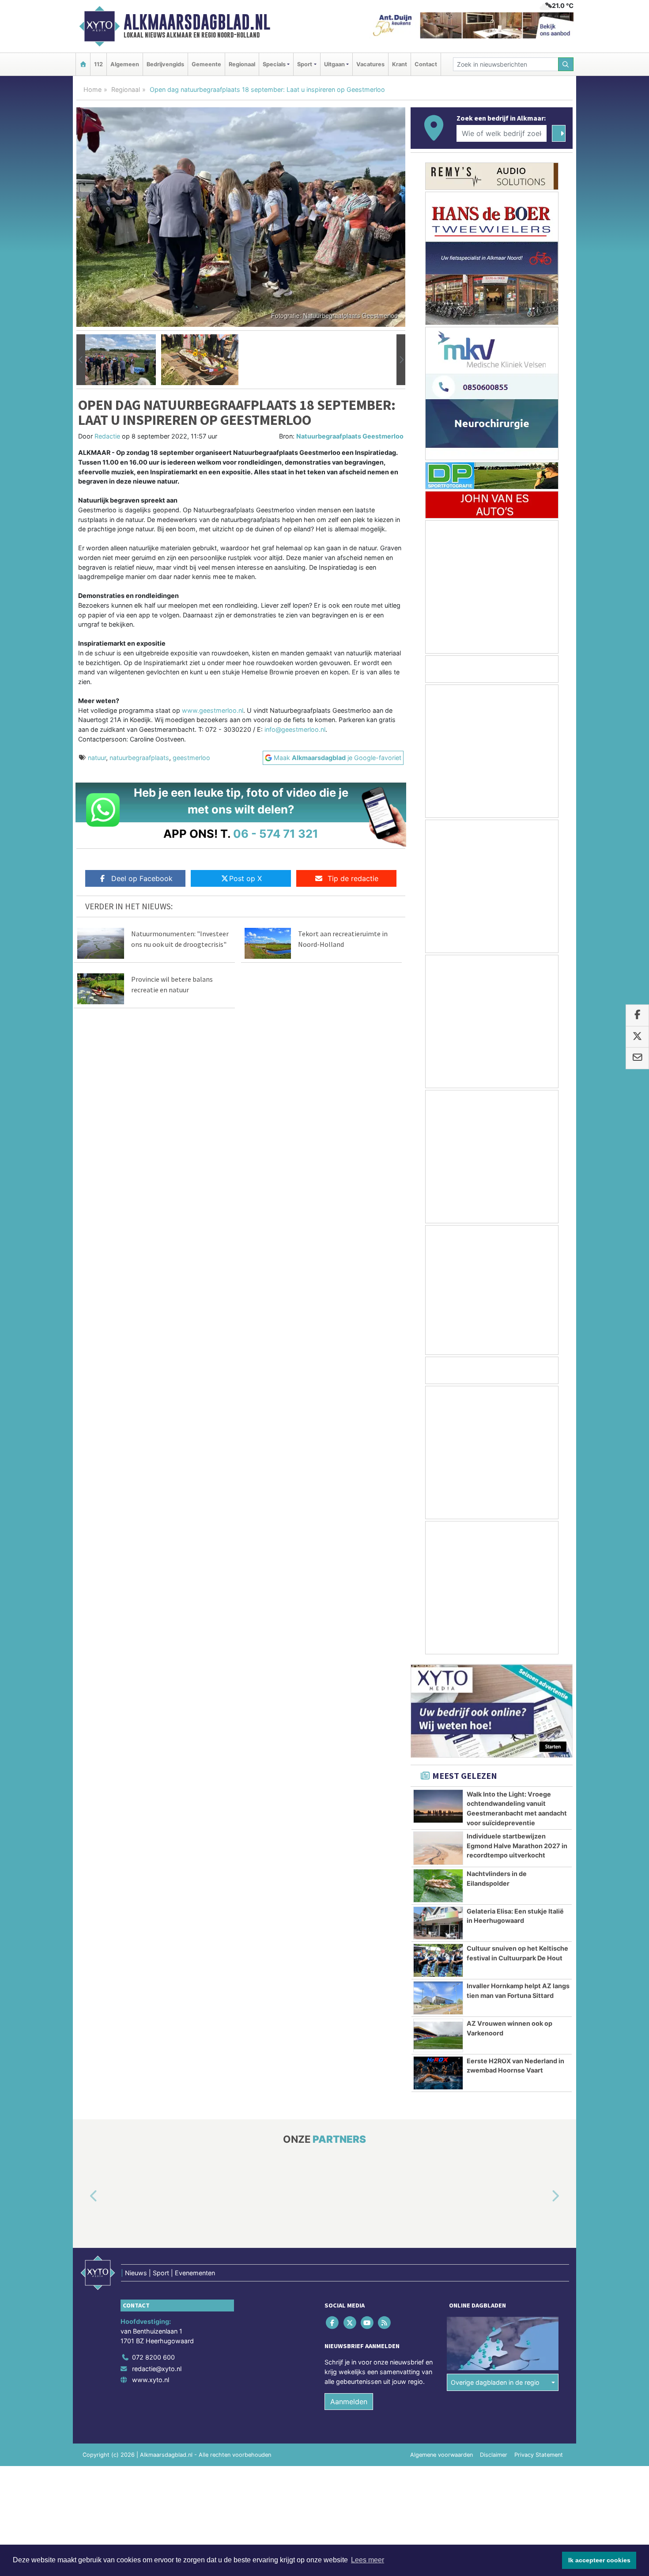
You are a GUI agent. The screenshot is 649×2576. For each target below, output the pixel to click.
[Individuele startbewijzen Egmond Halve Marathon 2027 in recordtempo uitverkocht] (438, 1848)
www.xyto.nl (151, 2380)
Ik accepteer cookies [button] (599, 2560)
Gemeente (206, 64)
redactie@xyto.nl (157, 2369)
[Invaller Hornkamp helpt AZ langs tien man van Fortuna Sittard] (438, 1998)
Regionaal (242, 64)
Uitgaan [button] (334, 64)
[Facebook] (333, 2323)
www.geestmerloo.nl (213, 710)
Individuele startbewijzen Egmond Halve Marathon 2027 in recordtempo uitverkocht (517, 1846)
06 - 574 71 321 (276, 834)
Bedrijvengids (165, 64)
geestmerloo (191, 758)
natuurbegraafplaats (139, 758)
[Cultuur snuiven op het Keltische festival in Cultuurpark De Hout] (438, 1960)
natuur (97, 758)
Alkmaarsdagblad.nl (197, 22)
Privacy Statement (539, 2455)
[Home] (83, 64)
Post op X (245, 878)
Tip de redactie (353, 878)
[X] (350, 2323)
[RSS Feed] (385, 2323)
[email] (637, 1059)
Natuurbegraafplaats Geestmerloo (350, 436)
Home (92, 89)
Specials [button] (274, 64)
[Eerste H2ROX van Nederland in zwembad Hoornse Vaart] (438, 2073)
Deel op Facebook (142, 878)
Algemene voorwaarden (441, 2455)
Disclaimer (494, 2455)
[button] (81, 360)
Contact (426, 64)
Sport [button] (305, 64)
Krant (400, 64)
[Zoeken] (566, 64)
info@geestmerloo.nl (295, 729)
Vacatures (370, 64)
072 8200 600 (153, 2358)
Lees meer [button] (368, 2560)
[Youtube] (368, 2323)
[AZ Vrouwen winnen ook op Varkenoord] (438, 2035)
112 (98, 64)
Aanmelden (349, 2402)
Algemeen (125, 64)
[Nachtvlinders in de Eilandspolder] (438, 1886)
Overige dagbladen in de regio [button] (495, 2382)
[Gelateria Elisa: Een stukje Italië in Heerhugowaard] (438, 1923)
